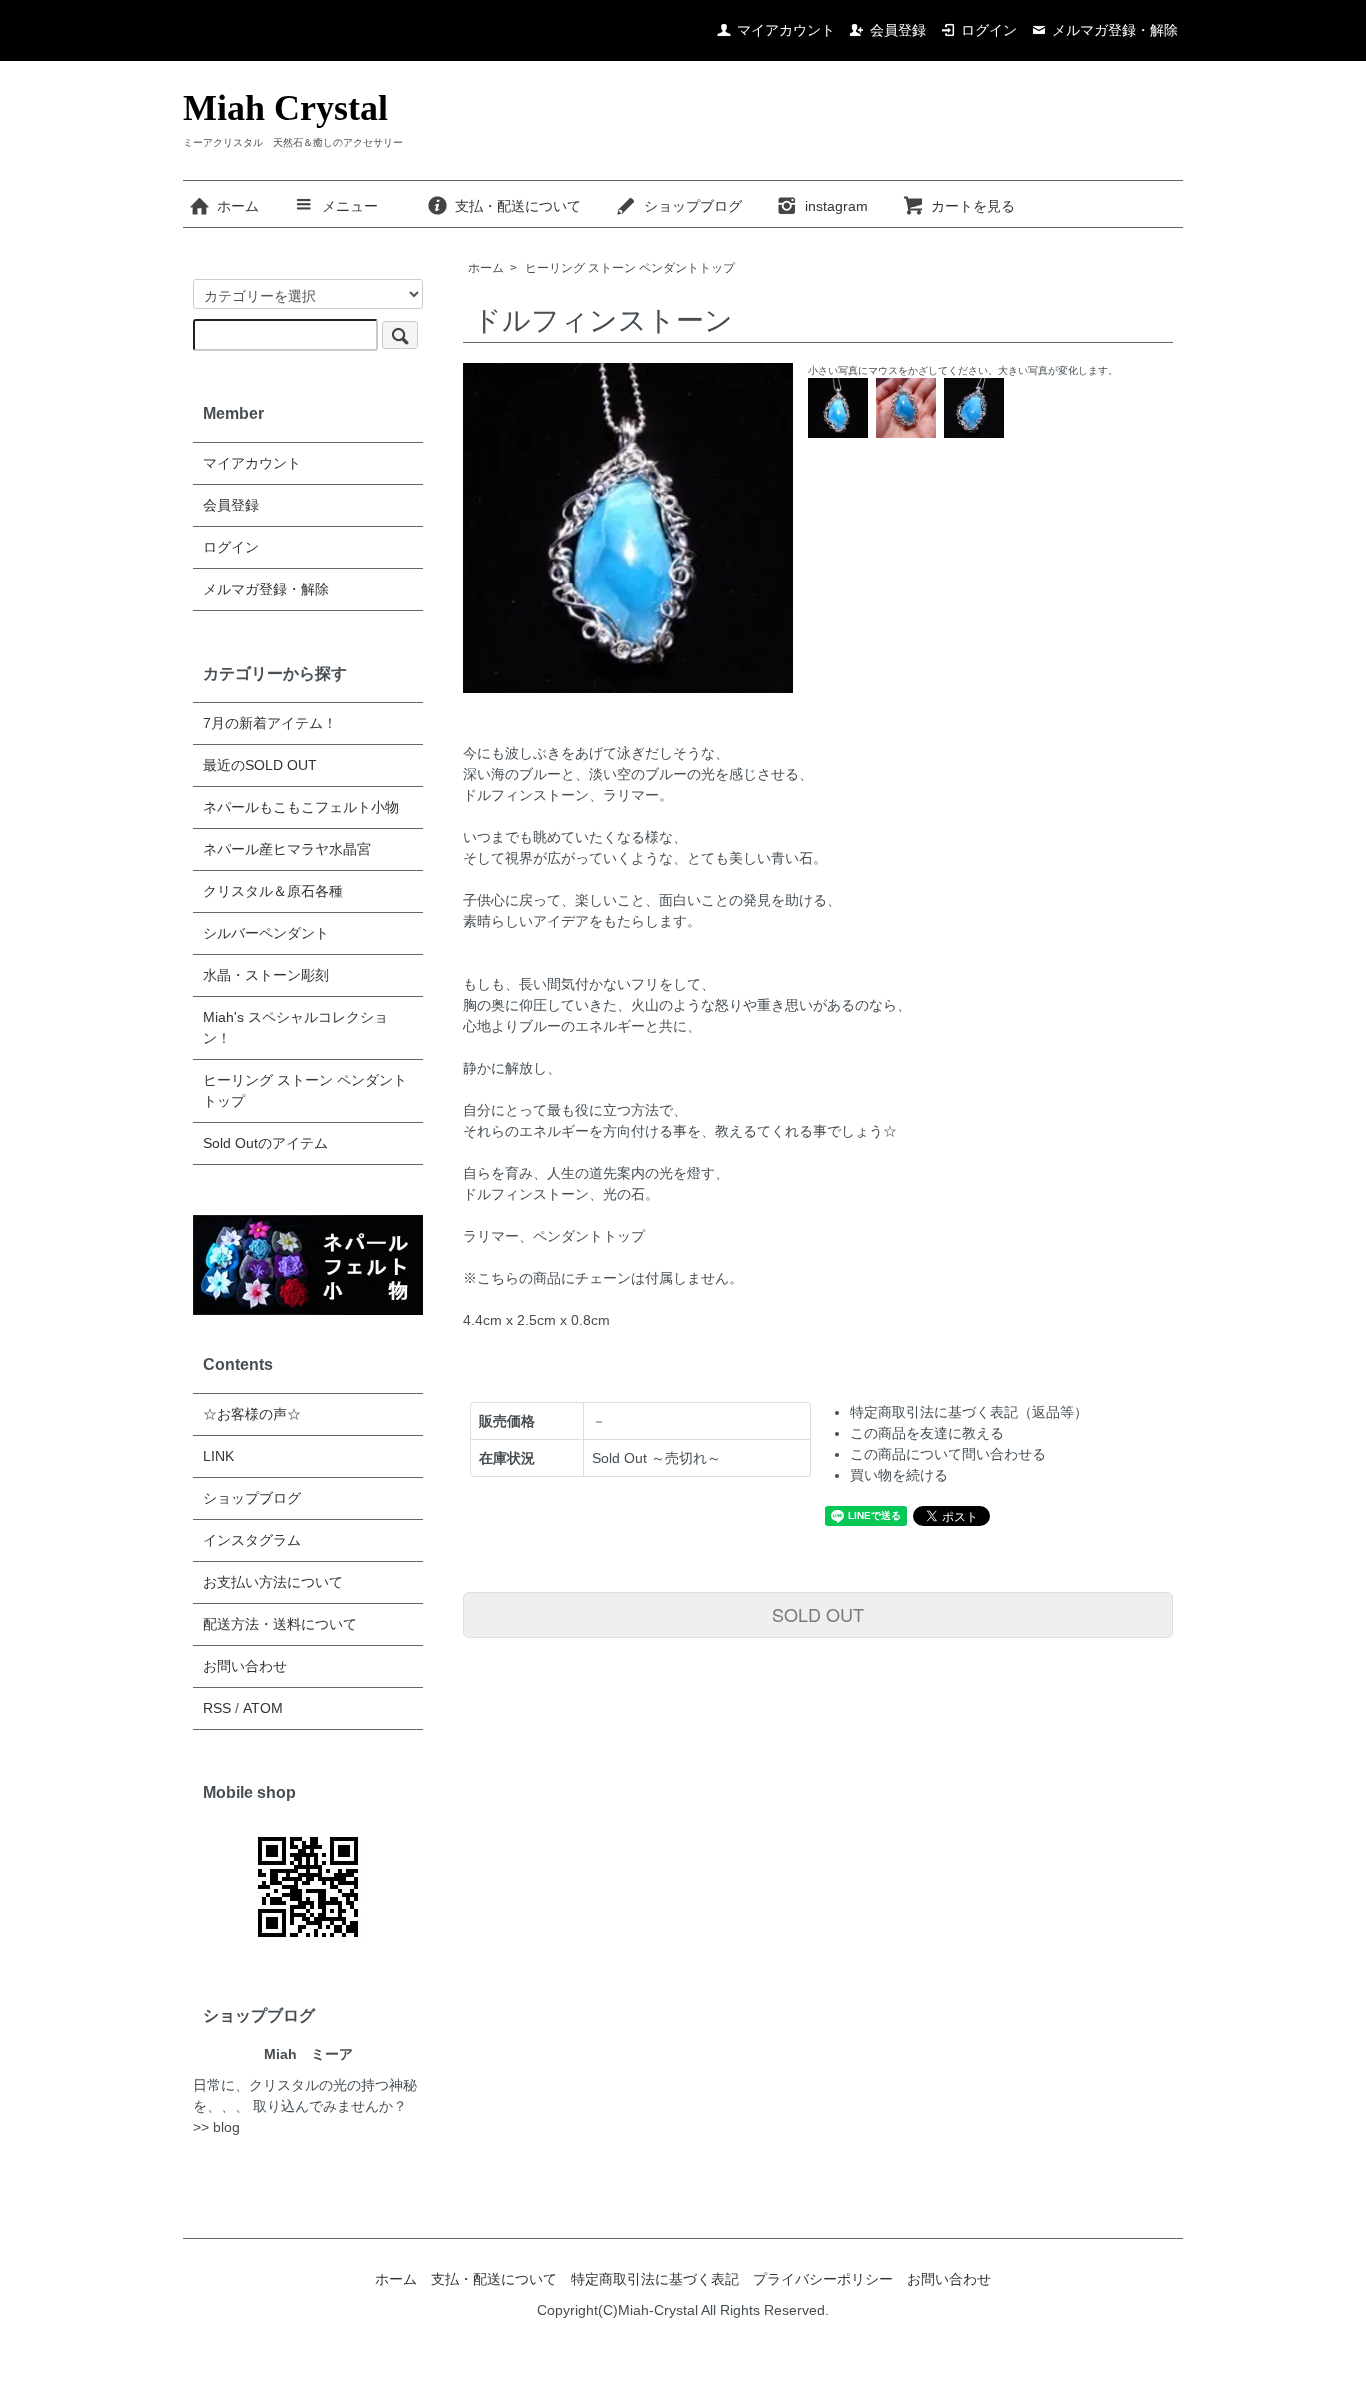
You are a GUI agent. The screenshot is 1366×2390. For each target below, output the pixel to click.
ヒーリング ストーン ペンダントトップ (630, 268)
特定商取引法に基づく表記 (655, 2279)
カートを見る (973, 206)
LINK (218, 1456)
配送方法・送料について (280, 1624)
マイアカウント (786, 30)
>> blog (216, 2127)
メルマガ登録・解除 (1115, 30)
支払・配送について (518, 206)
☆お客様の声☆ (252, 1414)
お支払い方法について (273, 1582)
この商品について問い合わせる (948, 1454)
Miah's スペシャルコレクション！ (295, 1027)
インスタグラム (252, 1540)
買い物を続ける (899, 1475)
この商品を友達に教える (927, 1433)
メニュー (350, 206)
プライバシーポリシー (823, 2279)
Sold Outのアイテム (265, 1143)
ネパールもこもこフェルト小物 (301, 807)
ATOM (263, 1708)
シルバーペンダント (266, 933)
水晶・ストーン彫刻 (266, 975)
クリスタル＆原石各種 (273, 891)
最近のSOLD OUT (260, 765)
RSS (217, 1708)
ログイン (989, 30)
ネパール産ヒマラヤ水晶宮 (287, 849)
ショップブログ (693, 206)
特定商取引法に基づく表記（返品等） (969, 1412)
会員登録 (898, 30)
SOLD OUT (818, 1614)
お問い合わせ (245, 1666)
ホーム (238, 206)
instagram (836, 206)
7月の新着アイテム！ (270, 723)
